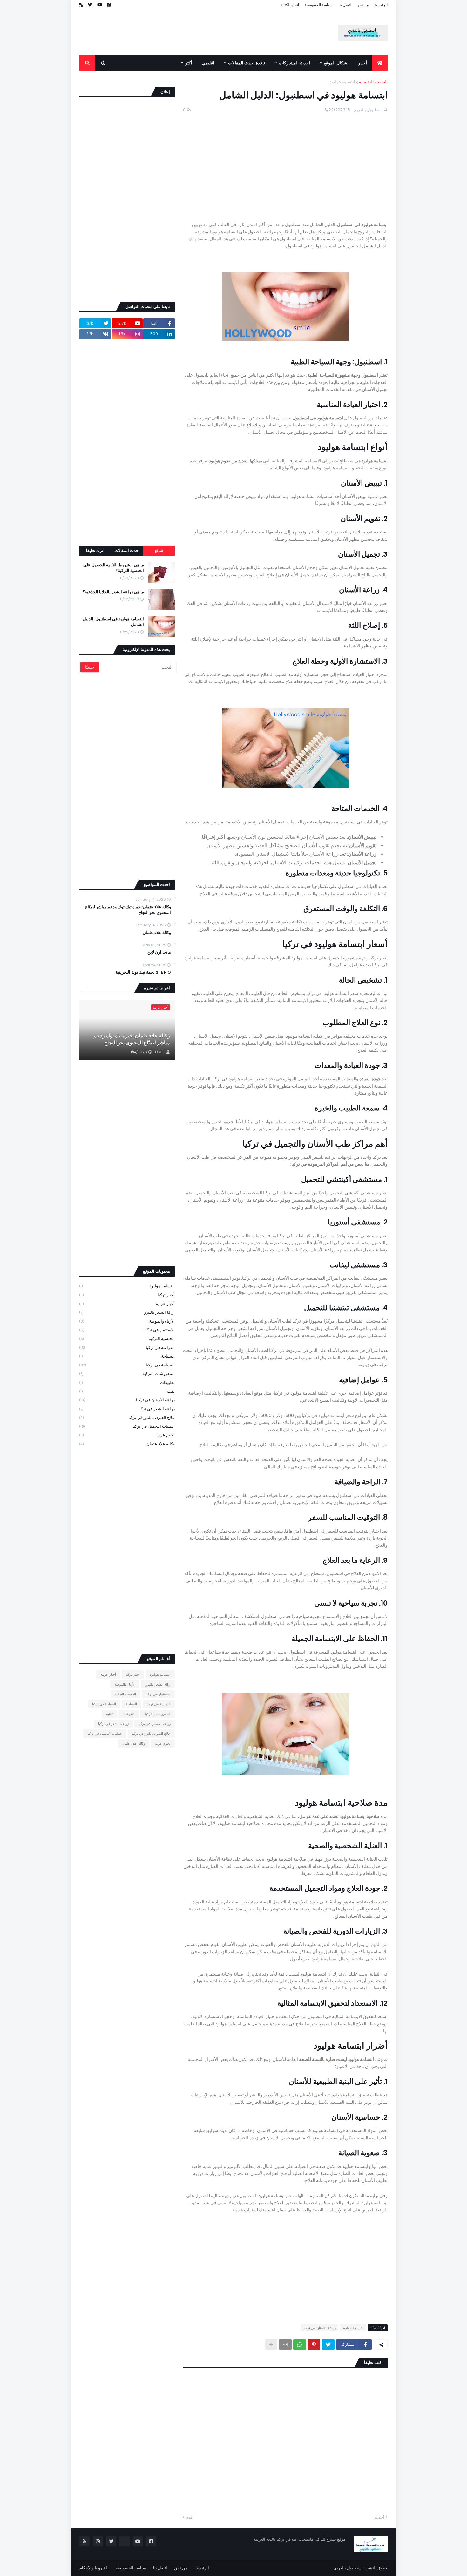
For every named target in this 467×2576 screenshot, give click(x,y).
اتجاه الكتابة (290, 5)
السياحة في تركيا (127, 1365)
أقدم (190, 2517)
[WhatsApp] (300, 2345)
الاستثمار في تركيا (127, 1330)
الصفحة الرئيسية (373, 82)
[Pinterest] (314, 2345)
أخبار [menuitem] (362, 63)
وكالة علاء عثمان (157, 933)
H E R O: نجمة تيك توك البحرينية (143, 972)
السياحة (127, 1356)
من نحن (362, 5)
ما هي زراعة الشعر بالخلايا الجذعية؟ (113, 592)
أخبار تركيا (127, 1295)
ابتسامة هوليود (342, 82)
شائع (159, 550)
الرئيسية (381, 5)
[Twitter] (328, 2345)
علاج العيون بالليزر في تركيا (127, 1417)
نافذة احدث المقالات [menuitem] (247, 63)
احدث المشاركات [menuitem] (294, 63)
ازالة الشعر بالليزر (127, 1312)
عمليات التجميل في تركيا (127, 1426)
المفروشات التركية (127, 1374)
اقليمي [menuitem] (208, 63)
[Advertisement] (195, 42)
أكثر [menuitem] (189, 63)
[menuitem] (380, 63)
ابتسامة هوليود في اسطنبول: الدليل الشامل (113, 622)
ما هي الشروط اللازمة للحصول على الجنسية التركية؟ (114, 568)
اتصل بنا (345, 5)
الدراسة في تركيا (127, 1348)
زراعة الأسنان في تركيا (320, 2328)
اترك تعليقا (95, 550)
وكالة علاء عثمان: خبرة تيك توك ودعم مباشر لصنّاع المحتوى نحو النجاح (128, 910)
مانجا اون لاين (159, 952)
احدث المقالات (127, 550)
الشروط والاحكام (94, 2568)
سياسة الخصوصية (319, 5)
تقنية (127, 1391)
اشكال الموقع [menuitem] (336, 63)
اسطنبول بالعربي (348, 2568)
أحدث (379, 2517)
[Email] (285, 2345)
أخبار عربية (127, 1304)
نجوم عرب (127, 1435)
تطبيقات (127, 1382)
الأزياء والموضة (127, 1321)
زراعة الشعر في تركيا (127, 1409)
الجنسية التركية (127, 1339)
